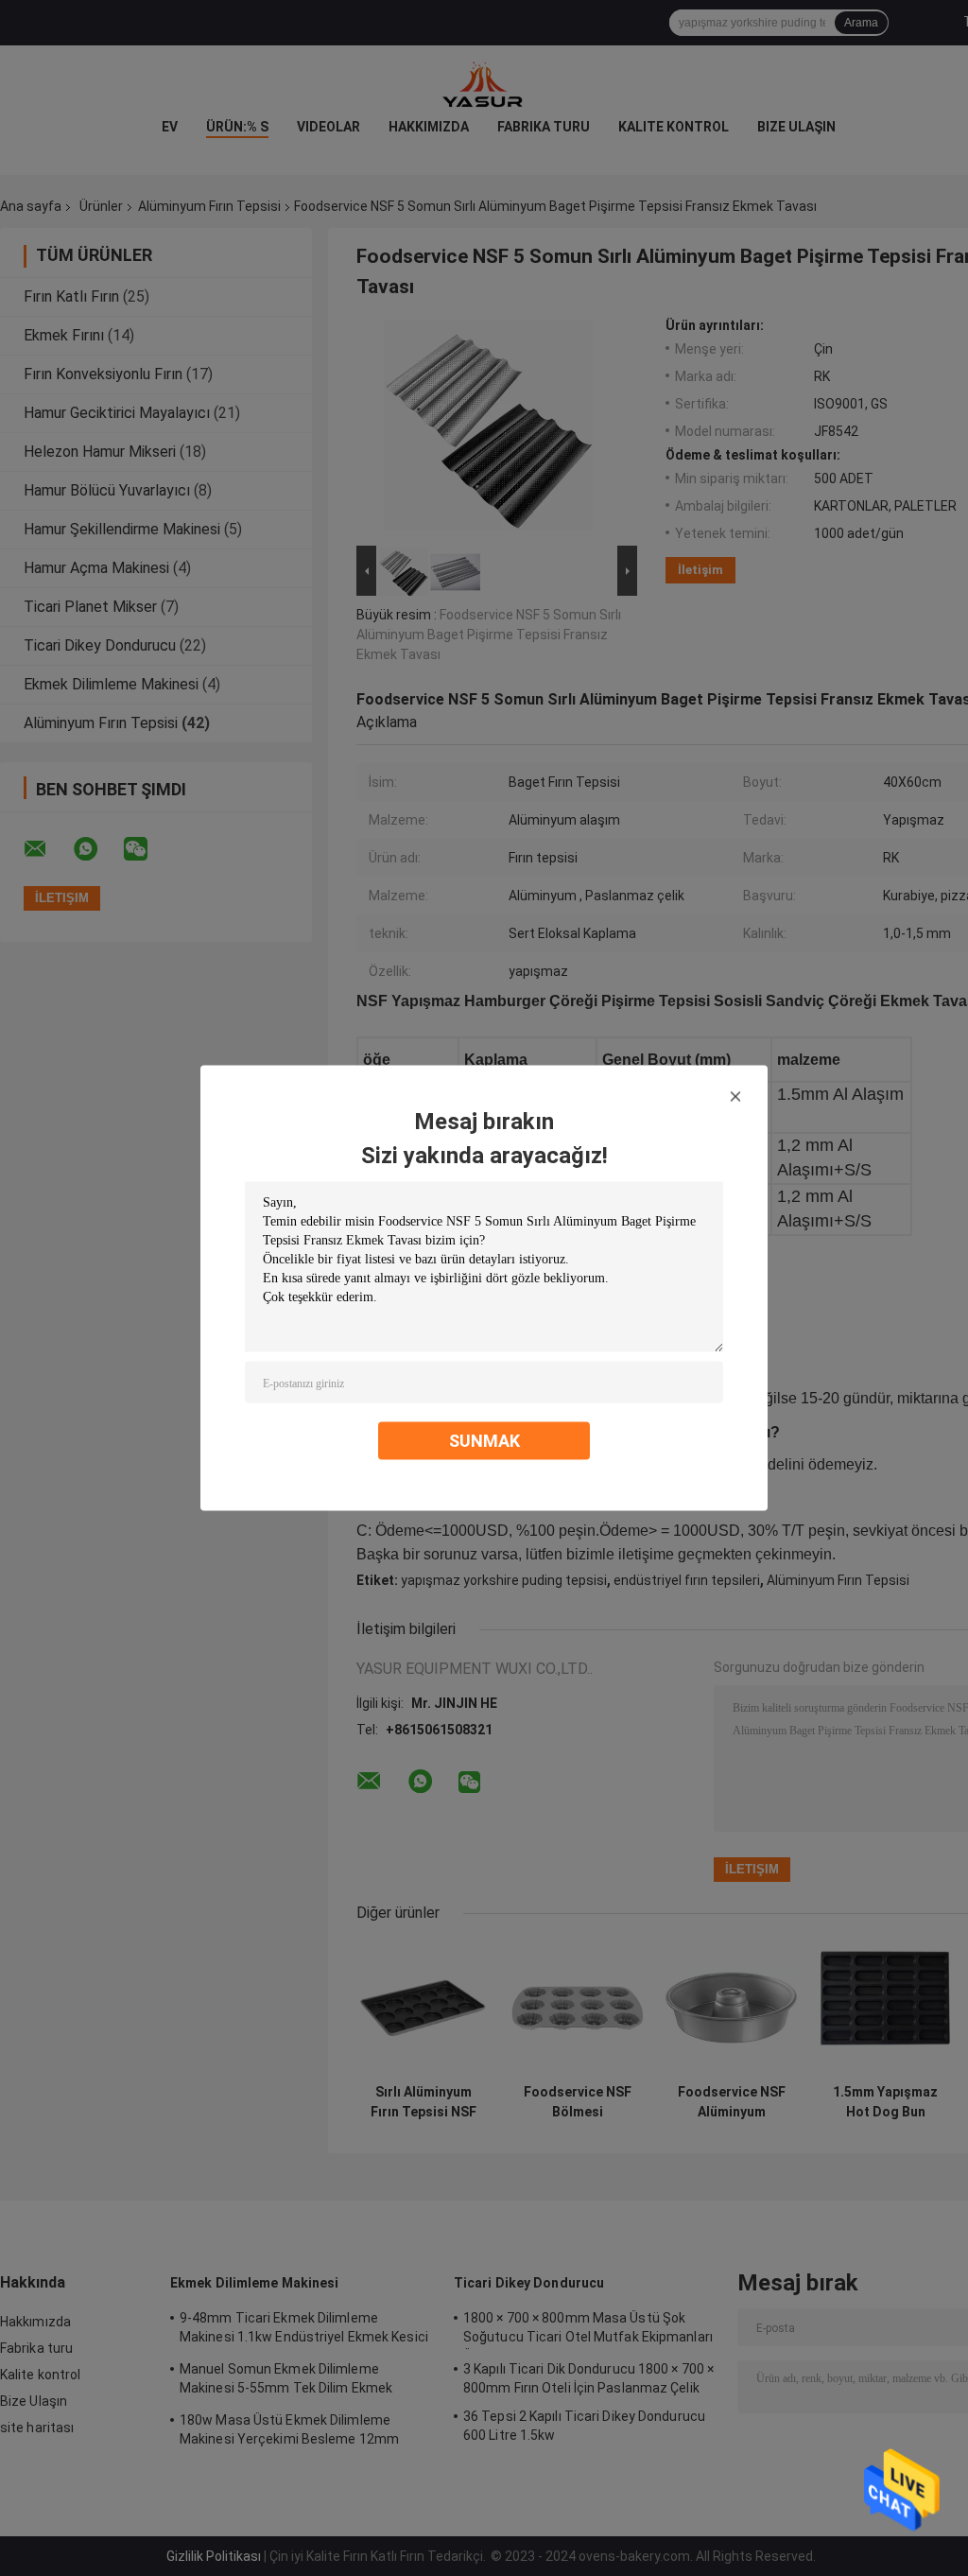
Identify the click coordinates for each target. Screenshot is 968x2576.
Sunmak (484, 1441)
